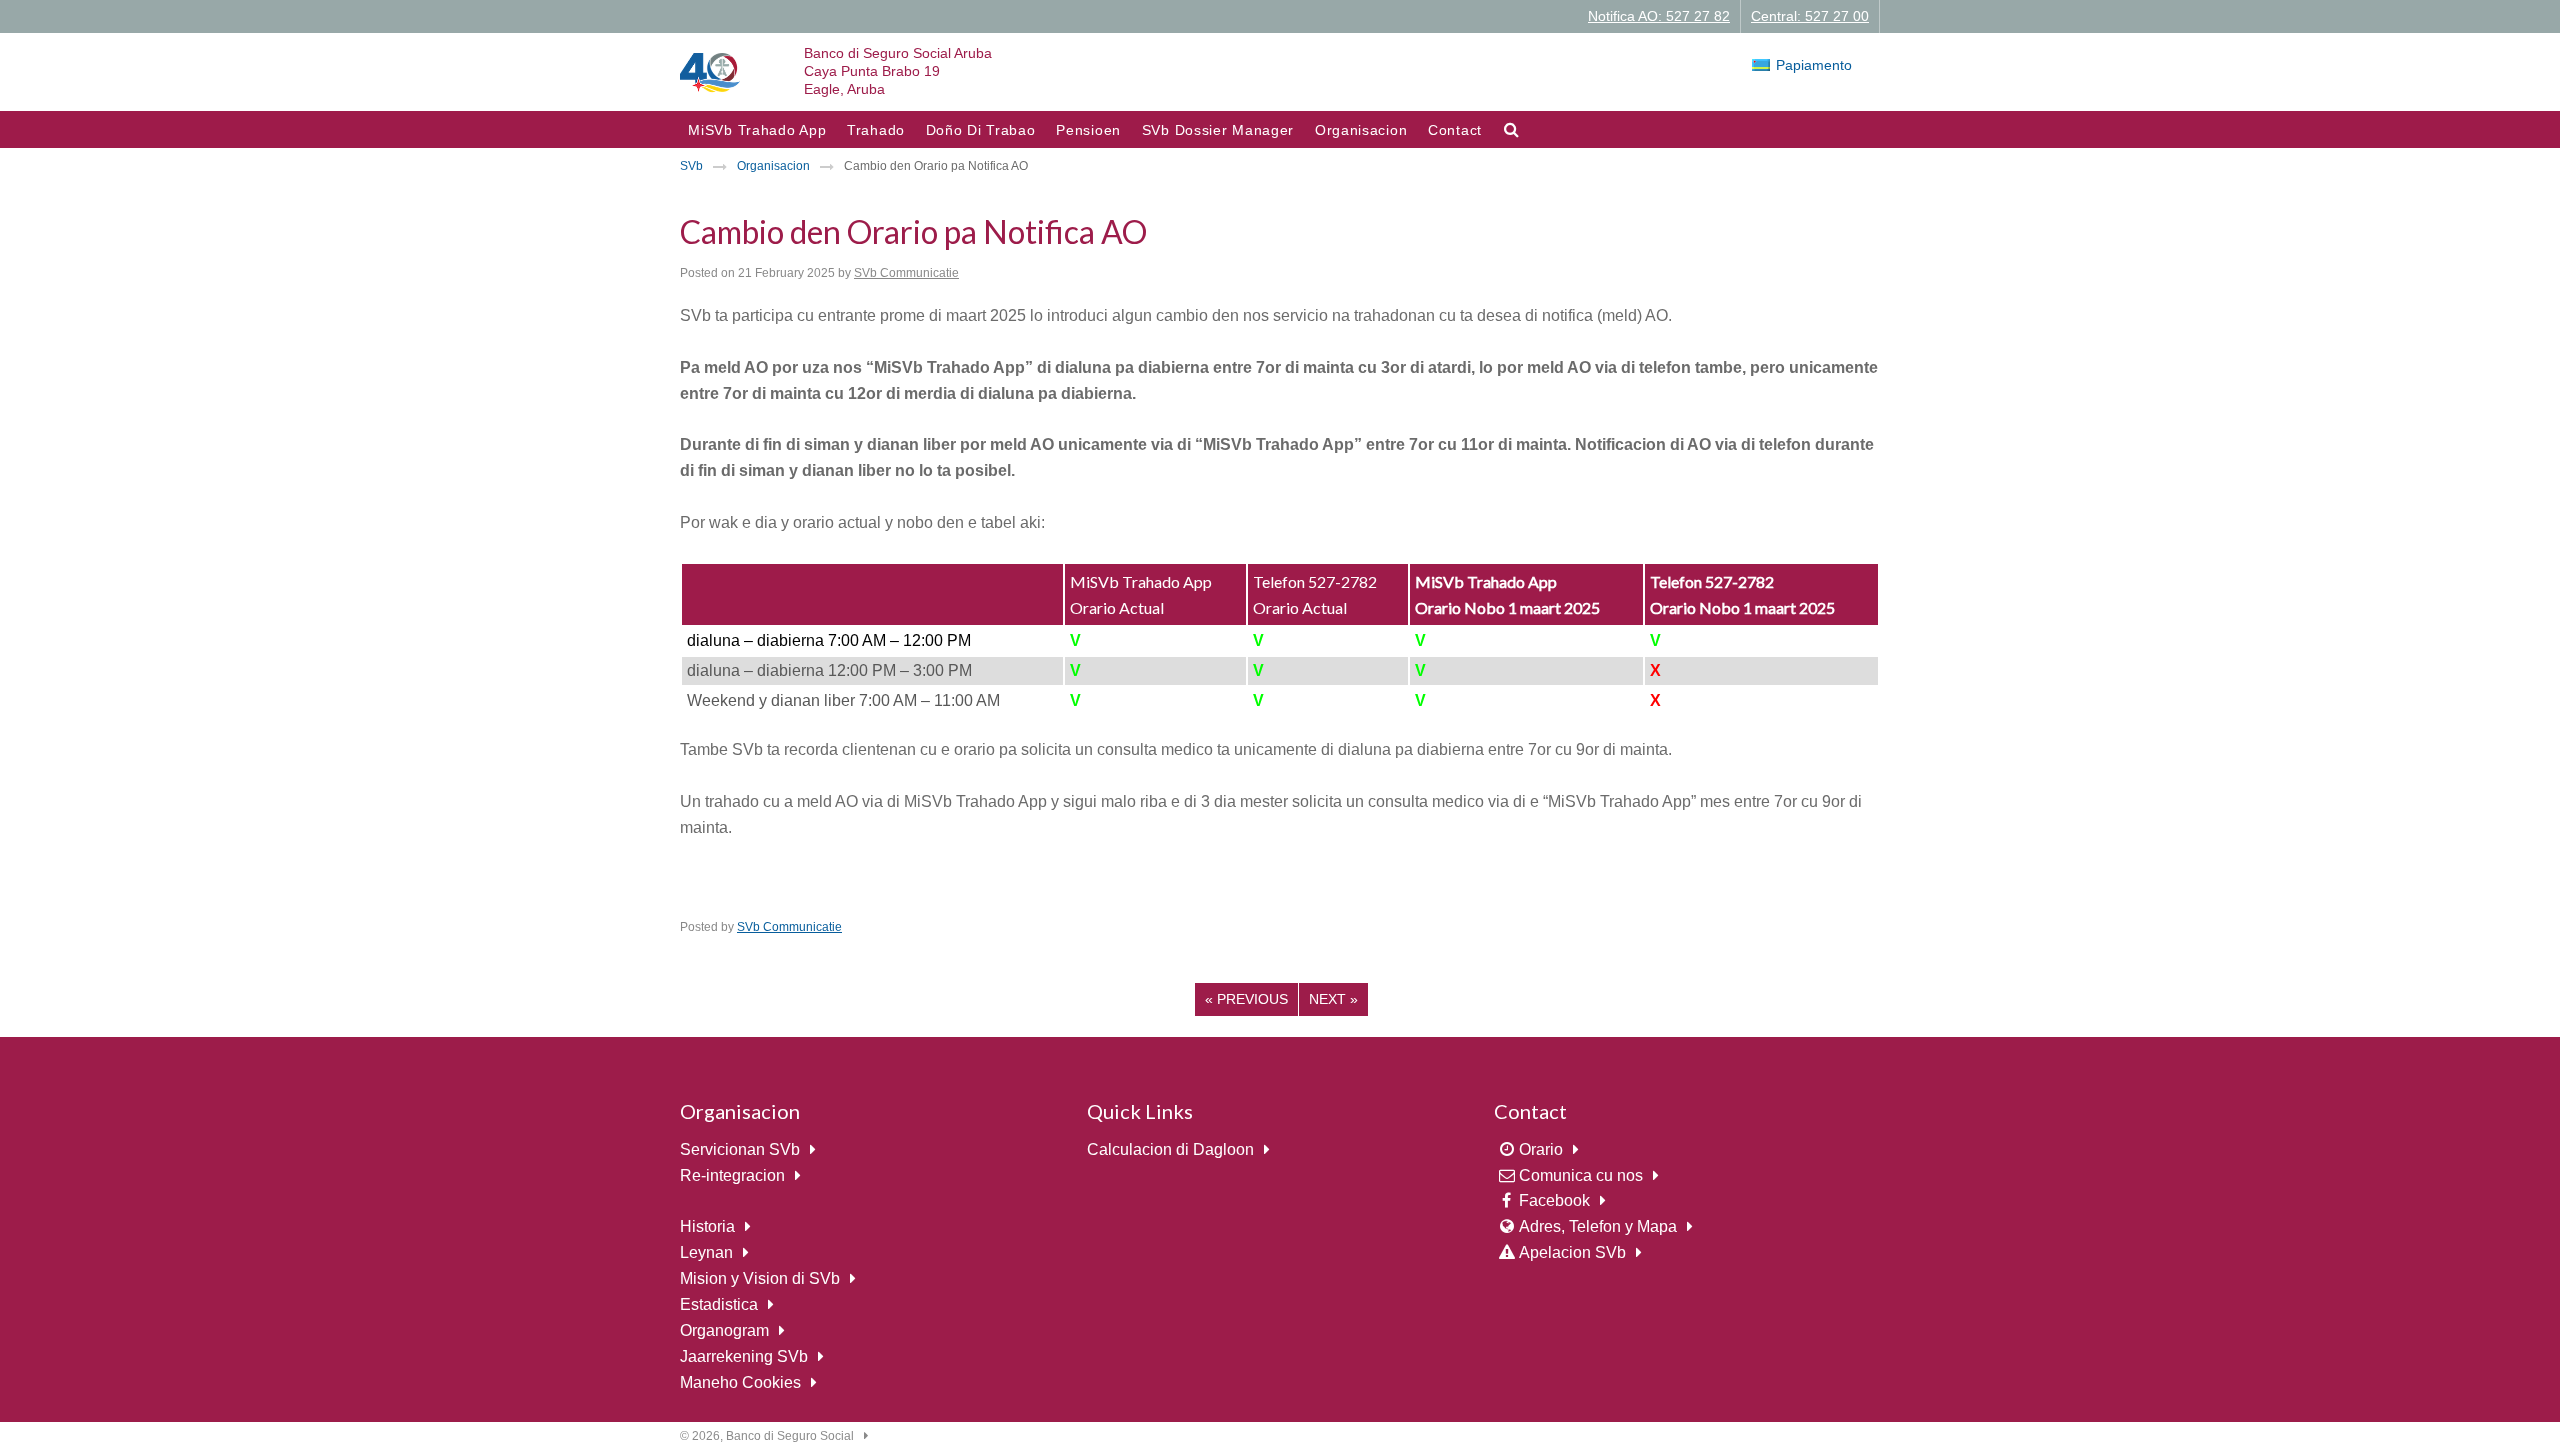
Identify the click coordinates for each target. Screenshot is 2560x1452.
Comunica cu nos (1581, 1175)
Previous (1246, 999)
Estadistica (719, 1304)
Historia (707, 1226)
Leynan (706, 1252)
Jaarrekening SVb (744, 1356)
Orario (1541, 1149)
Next (1333, 999)
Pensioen (1088, 130)
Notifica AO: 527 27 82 (1659, 16)
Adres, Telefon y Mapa (1598, 1226)
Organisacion (1361, 130)
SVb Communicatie (906, 273)
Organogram (724, 1330)
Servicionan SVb (740, 1149)
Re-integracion (732, 1175)
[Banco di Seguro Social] (710, 71)
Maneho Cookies (740, 1382)
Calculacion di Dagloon (1170, 1149)
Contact (1455, 130)
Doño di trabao (981, 130)
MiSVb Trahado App (757, 130)
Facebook (1554, 1200)
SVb (691, 166)
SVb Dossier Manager (1218, 130)
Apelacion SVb (1572, 1252)
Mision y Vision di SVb (760, 1278)
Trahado (876, 130)
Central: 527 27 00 (1810, 16)
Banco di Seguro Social (790, 1436)
